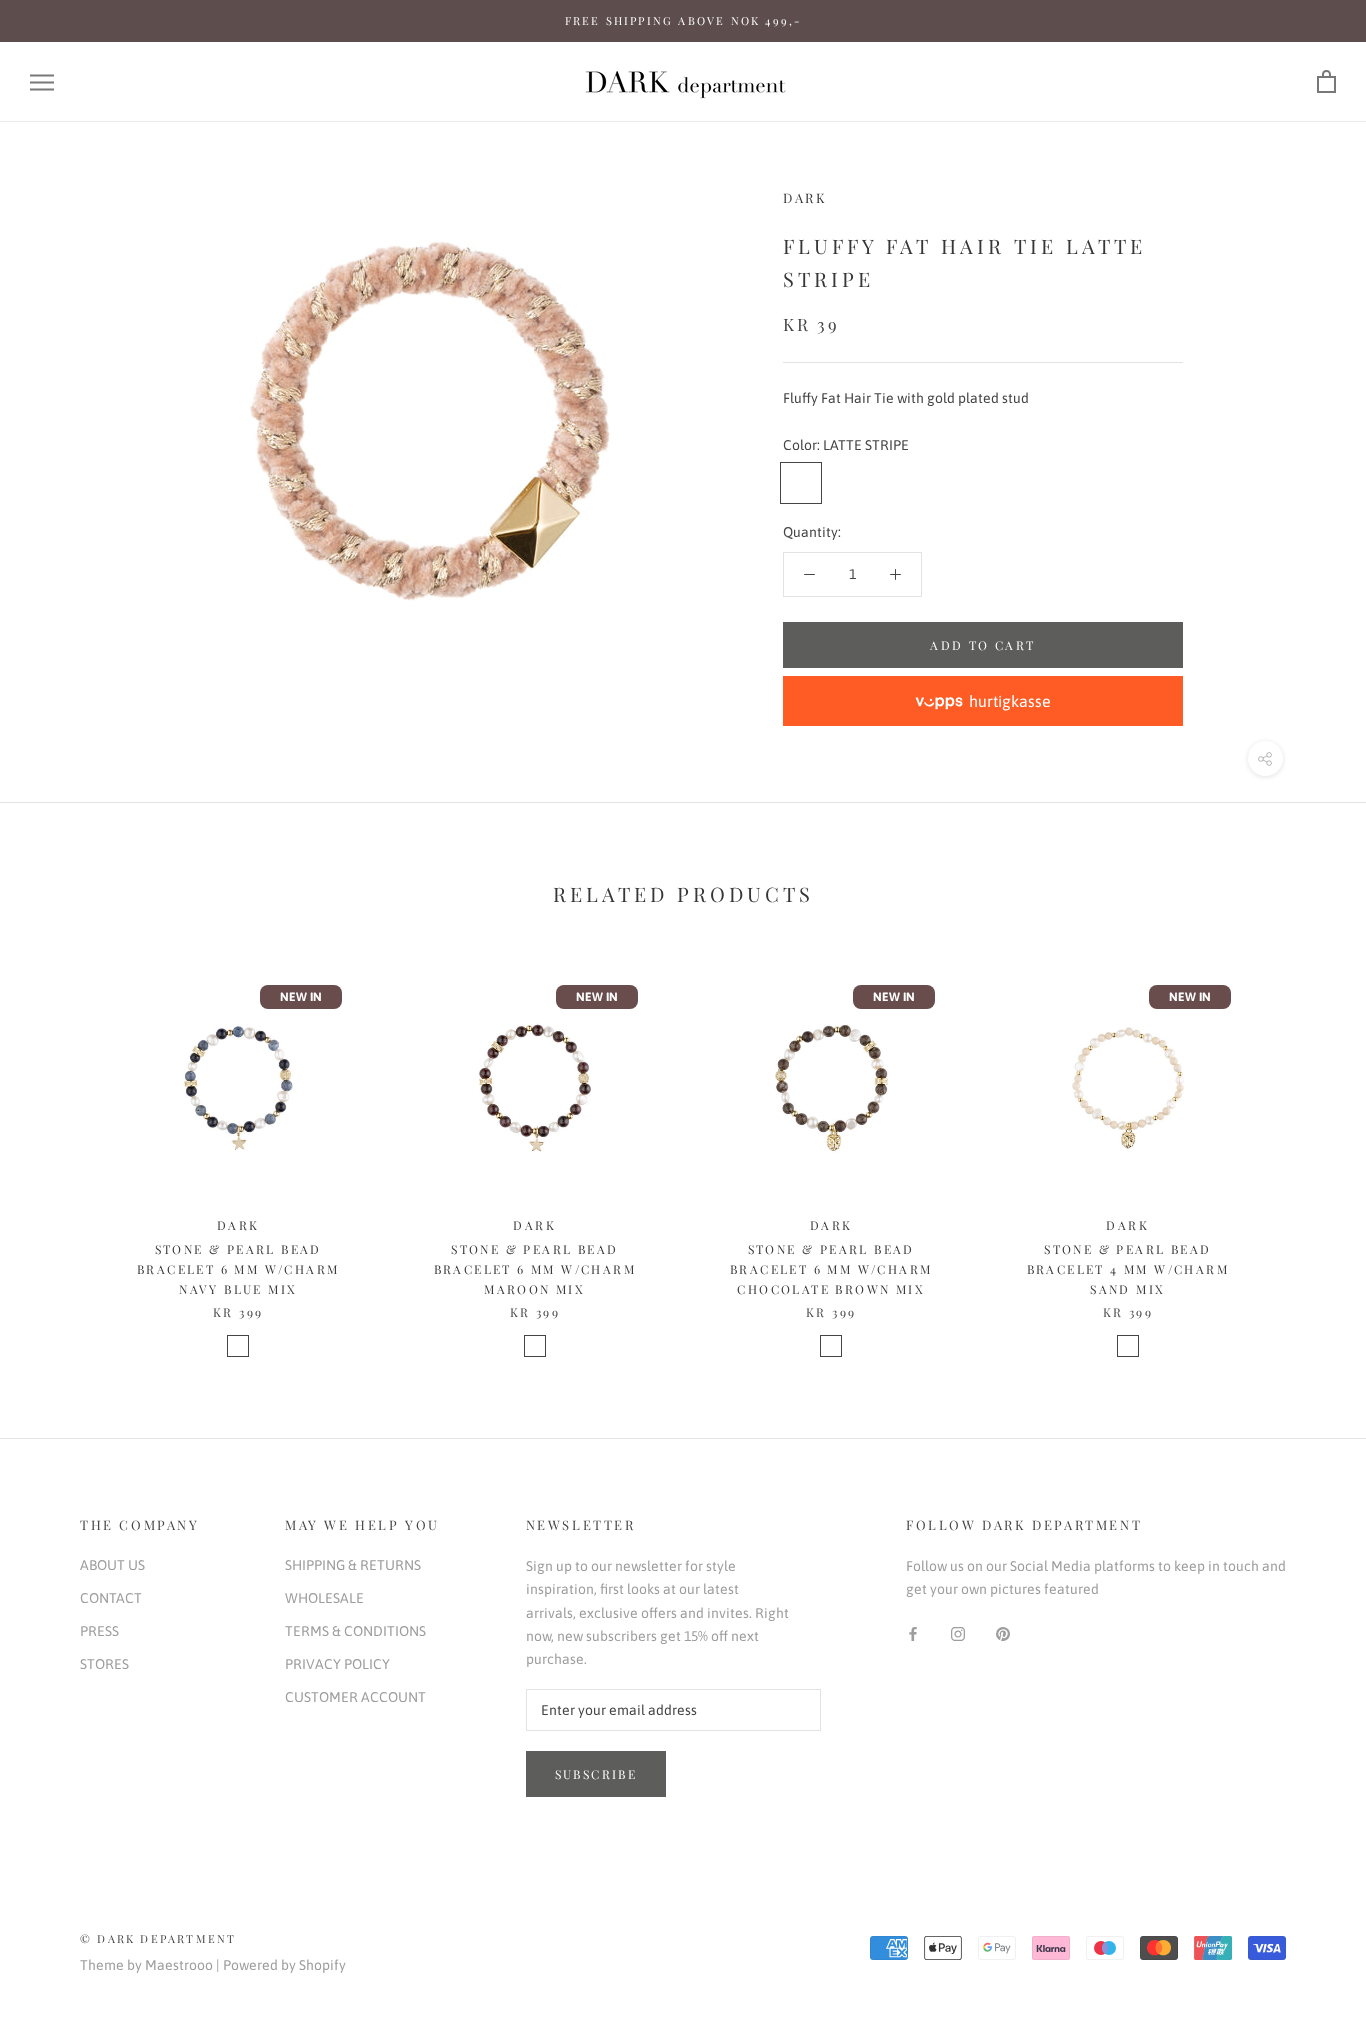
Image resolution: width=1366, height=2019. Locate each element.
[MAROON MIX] (535, 1346)
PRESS (99, 1631)
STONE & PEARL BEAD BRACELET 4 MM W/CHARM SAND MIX (1128, 1269)
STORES (104, 1664)
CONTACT (111, 1598)
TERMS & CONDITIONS (355, 1631)
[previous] (62, 1146)
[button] (983, 701)
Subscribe (596, 1774)
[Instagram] (958, 1633)
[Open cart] (1326, 82)
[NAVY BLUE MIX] (238, 1346)
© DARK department (158, 1938)
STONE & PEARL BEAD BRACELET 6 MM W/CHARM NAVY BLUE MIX (238, 1269)
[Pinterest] (1003, 1633)
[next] (1303, 1146)
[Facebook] (913, 1633)
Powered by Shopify (284, 1965)
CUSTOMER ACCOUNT (355, 1697)
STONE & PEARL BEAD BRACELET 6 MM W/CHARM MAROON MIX (535, 1269)
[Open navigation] (42, 82)
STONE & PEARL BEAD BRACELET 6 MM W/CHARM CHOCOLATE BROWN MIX (831, 1269)
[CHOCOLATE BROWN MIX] (831, 1346)
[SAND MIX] (1128, 1346)
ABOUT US (112, 1565)
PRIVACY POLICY (337, 1664)
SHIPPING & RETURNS (353, 1565)
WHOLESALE (324, 1598)
